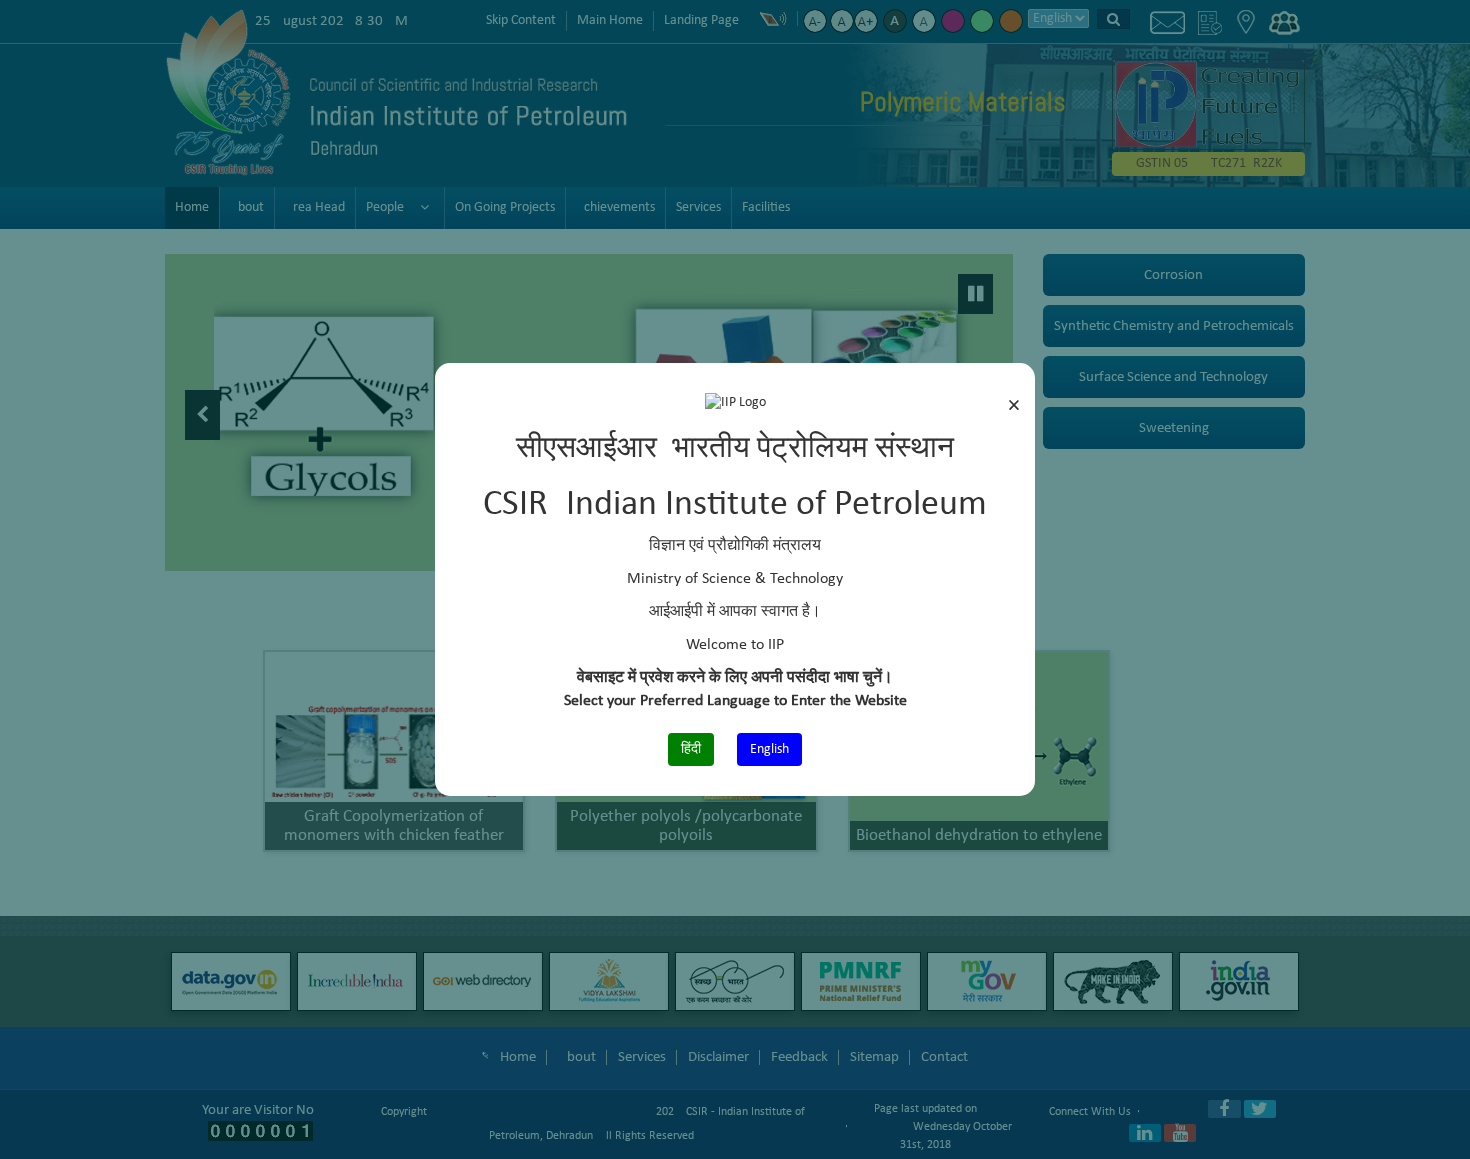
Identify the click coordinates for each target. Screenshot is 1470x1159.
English (769, 749)
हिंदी (691, 749)
